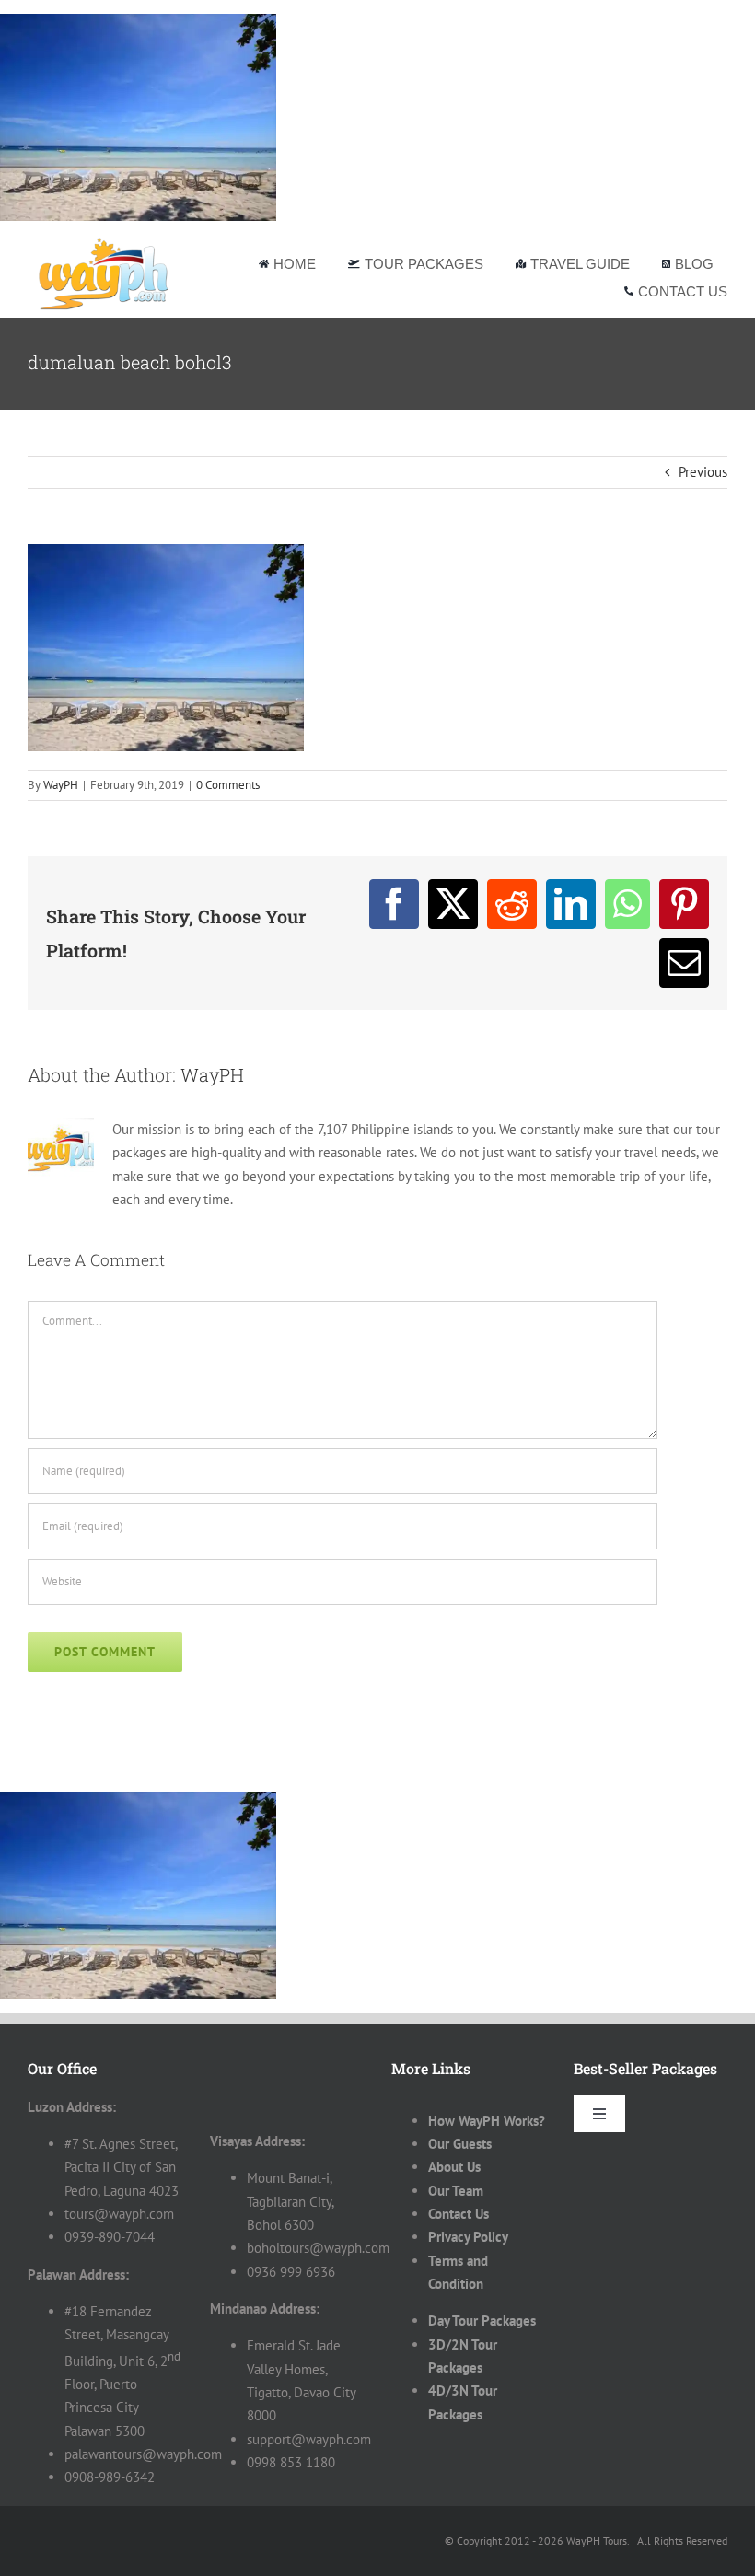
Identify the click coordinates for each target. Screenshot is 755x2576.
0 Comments (228, 785)
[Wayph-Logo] (105, 242)
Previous (703, 472)
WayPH (61, 785)
